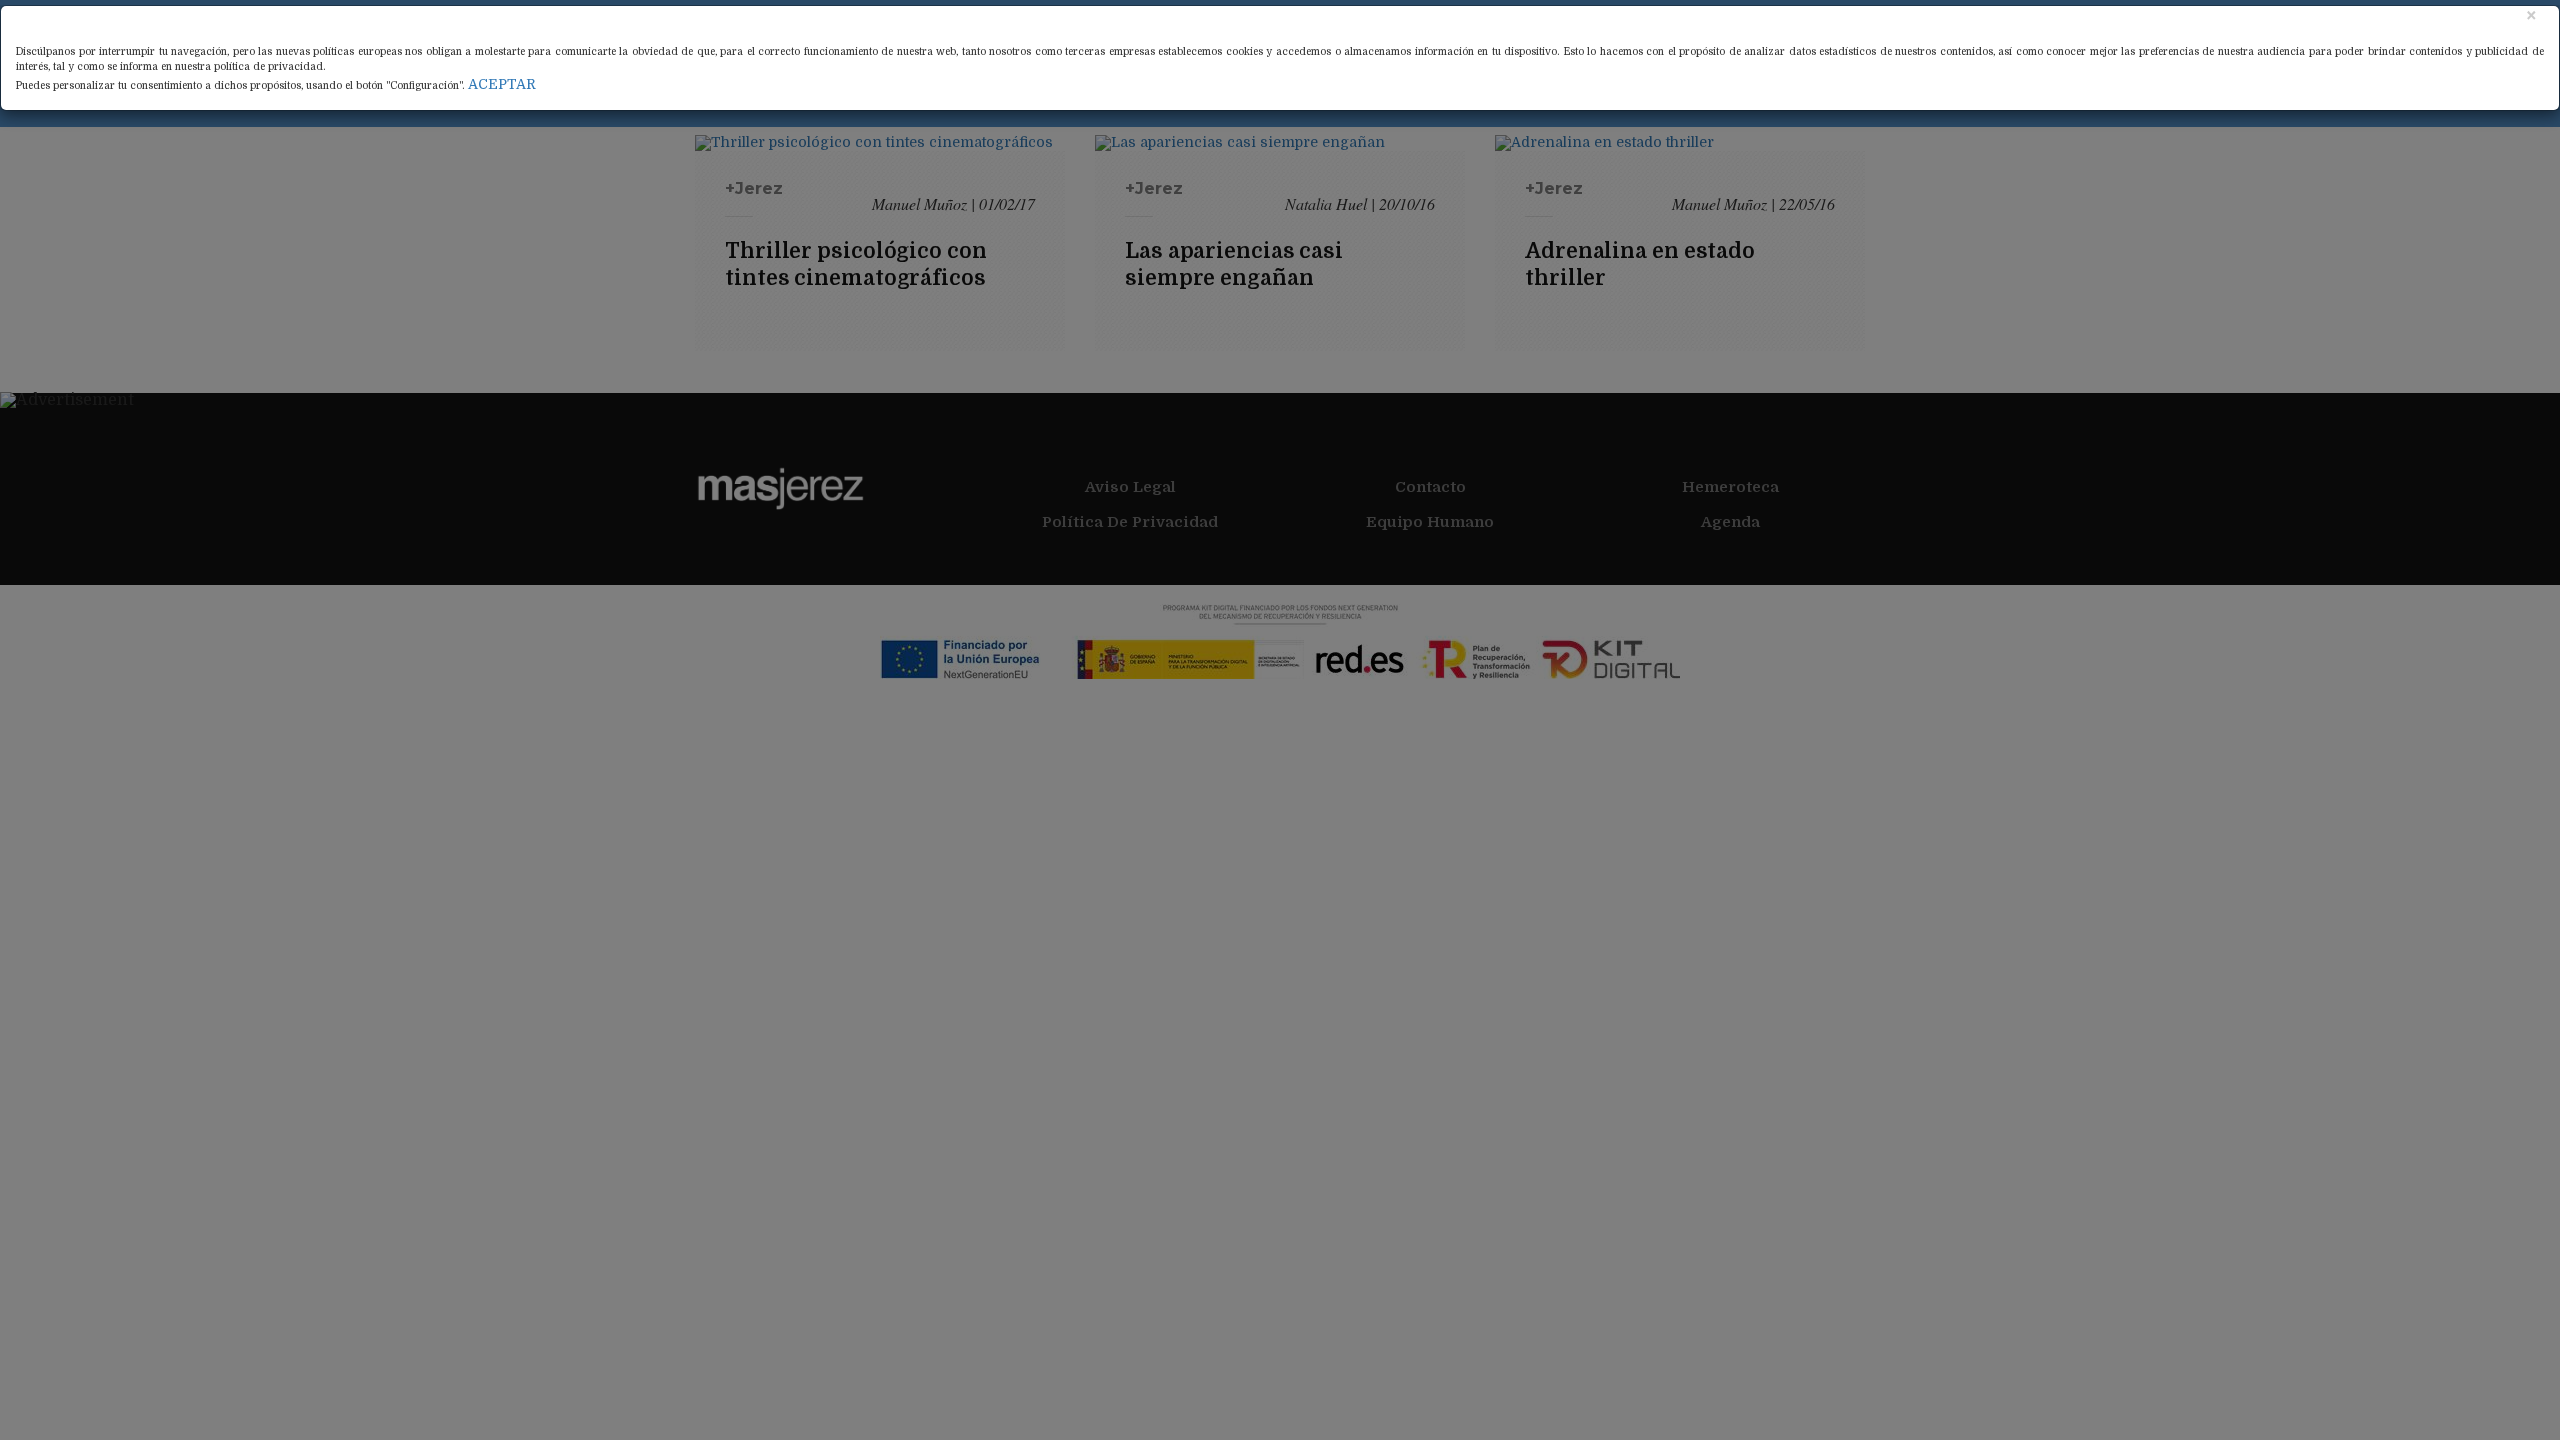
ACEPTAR (502, 84)
